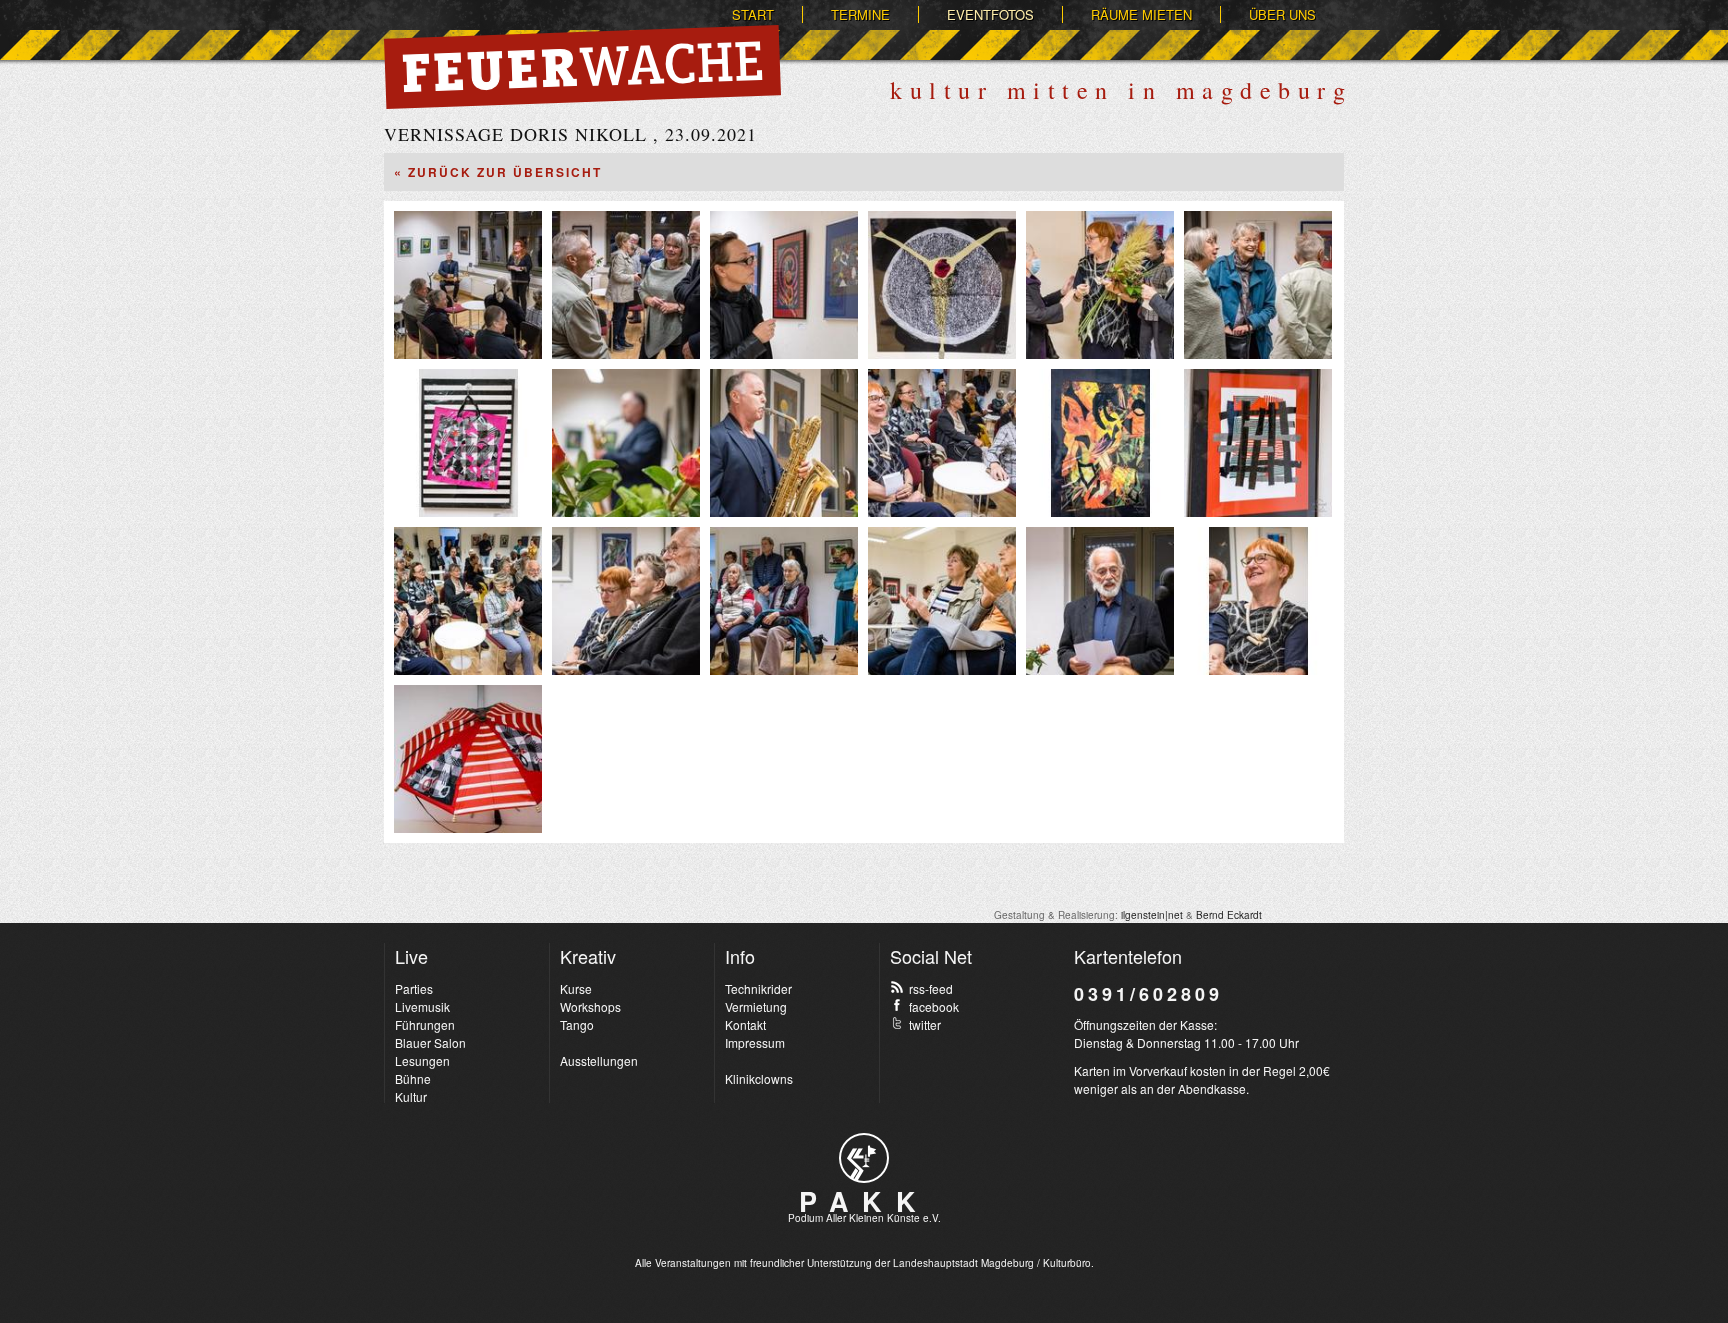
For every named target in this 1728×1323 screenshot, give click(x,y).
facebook (934, 1006)
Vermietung (756, 1006)
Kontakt (745, 1024)
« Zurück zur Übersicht (498, 172)
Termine (860, 14)
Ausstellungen (599, 1060)
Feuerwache (582, 67)
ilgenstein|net (1152, 915)
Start (753, 14)
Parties (414, 988)
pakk (864, 1158)
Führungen (425, 1024)
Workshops (590, 1006)
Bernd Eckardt (1229, 915)
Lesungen (422, 1060)
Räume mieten (1141, 14)
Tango (577, 1024)
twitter (925, 1024)
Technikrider (758, 988)
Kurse (576, 988)
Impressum (755, 1042)
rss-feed (931, 988)
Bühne (413, 1078)
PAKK (864, 1201)
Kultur (411, 1096)
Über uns (1282, 14)
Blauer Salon (430, 1042)
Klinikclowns (759, 1078)
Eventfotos (990, 14)
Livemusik (422, 1006)
